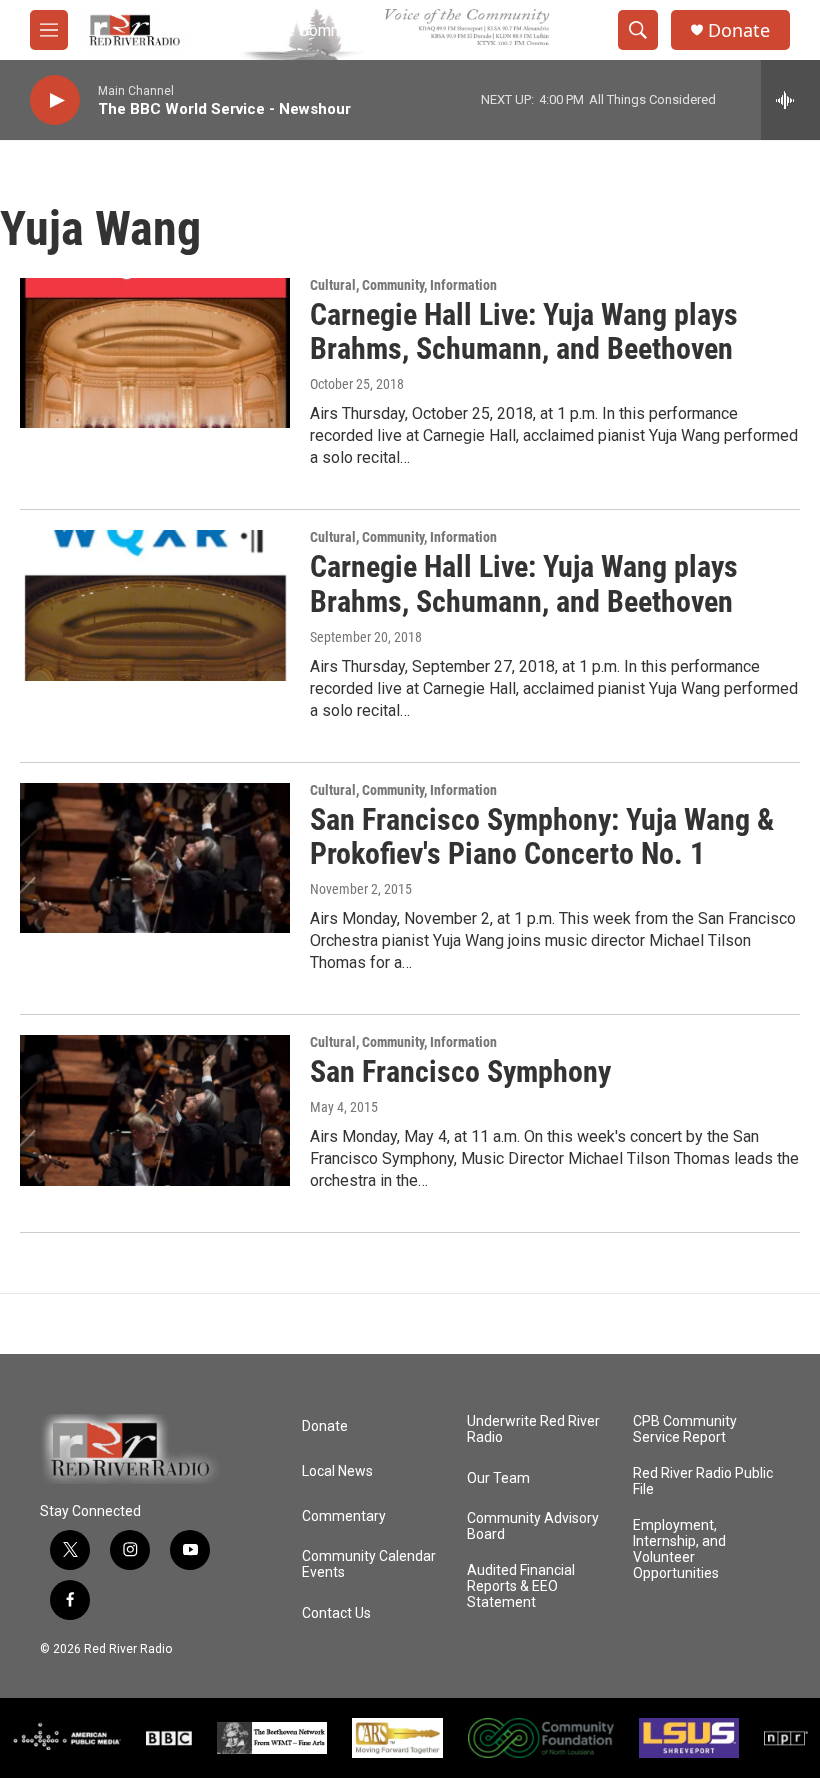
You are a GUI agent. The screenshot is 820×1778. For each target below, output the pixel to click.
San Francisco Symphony (460, 1071)
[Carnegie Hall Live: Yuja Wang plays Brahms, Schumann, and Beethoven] (155, 353)
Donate (739, 30)
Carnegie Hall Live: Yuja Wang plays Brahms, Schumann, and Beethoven (524, 332)
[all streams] (790, 100)
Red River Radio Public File (703, 1481)
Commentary (344, 1516)
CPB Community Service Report (685, 1429)
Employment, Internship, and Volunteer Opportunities (679, 1549)
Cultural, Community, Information (403, 285)
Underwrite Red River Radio (533, 1429)
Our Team (498, 1478)
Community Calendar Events (369, 1564)
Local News (337, 1471)
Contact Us (336, 1613)
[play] (55, 100)
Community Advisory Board (533, 1526)
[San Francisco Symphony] (155, 1110)
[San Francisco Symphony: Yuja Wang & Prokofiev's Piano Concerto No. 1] (155, 858)
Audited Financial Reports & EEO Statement (521, 1586)
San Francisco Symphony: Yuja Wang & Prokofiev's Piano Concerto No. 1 (542, 837)
